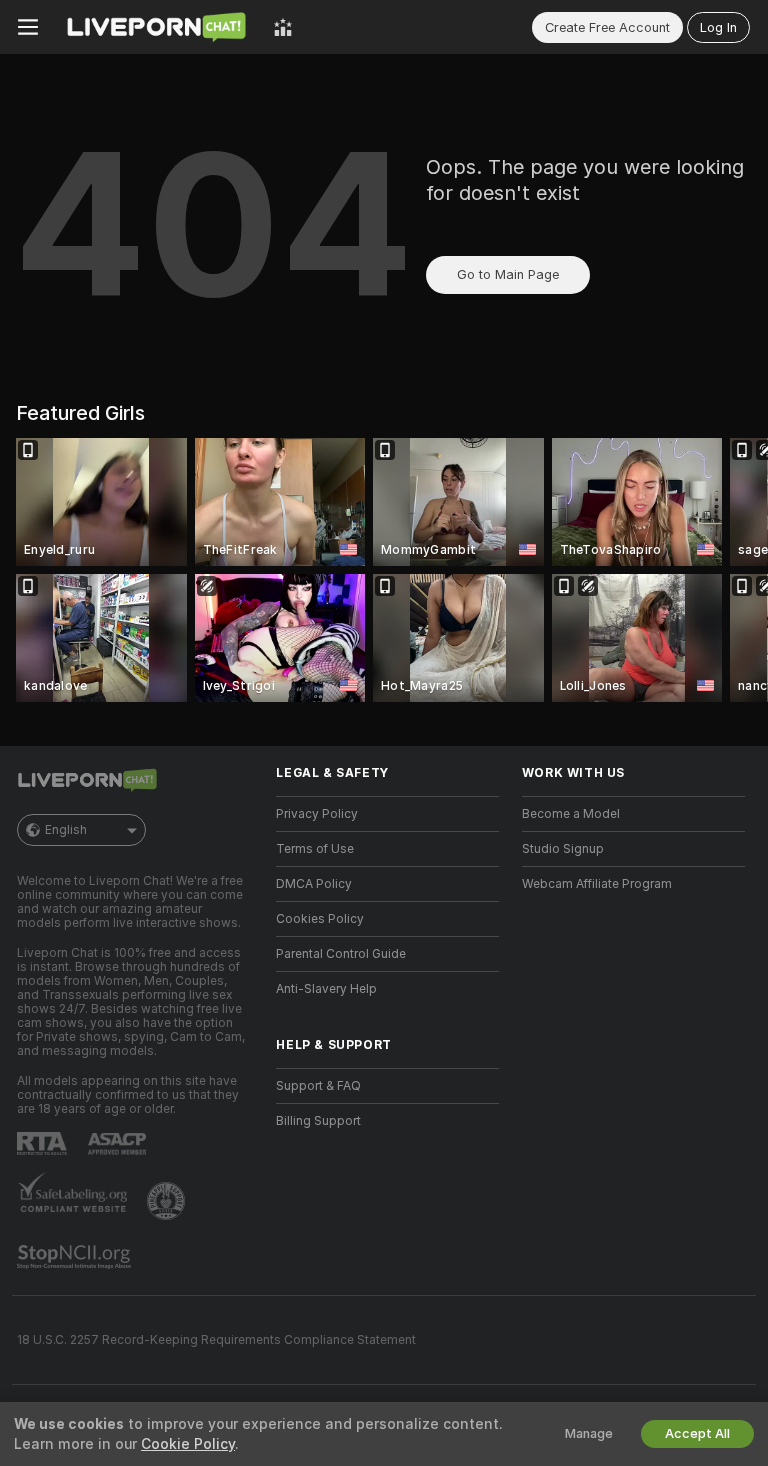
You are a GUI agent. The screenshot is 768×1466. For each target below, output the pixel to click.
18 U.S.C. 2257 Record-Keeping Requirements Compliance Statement (216, 1340)
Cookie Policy (188, 1444)
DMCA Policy (314, 884)
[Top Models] (283, 27)
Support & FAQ (318, 1086)
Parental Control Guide (341, 954)
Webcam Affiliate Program (597, 884)
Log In (718, 27)
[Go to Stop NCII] (76, 1257)
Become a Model (571, 814)
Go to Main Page (508, 274)
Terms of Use (315, 849)
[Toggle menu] (28, 27)
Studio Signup (563, 849)
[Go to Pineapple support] (168, 1201)
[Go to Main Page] (156, 27)
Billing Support (318, 1121)
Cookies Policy (320, 919)
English (66, 830)
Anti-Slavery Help (326, 989)
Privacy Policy (317, 814)
